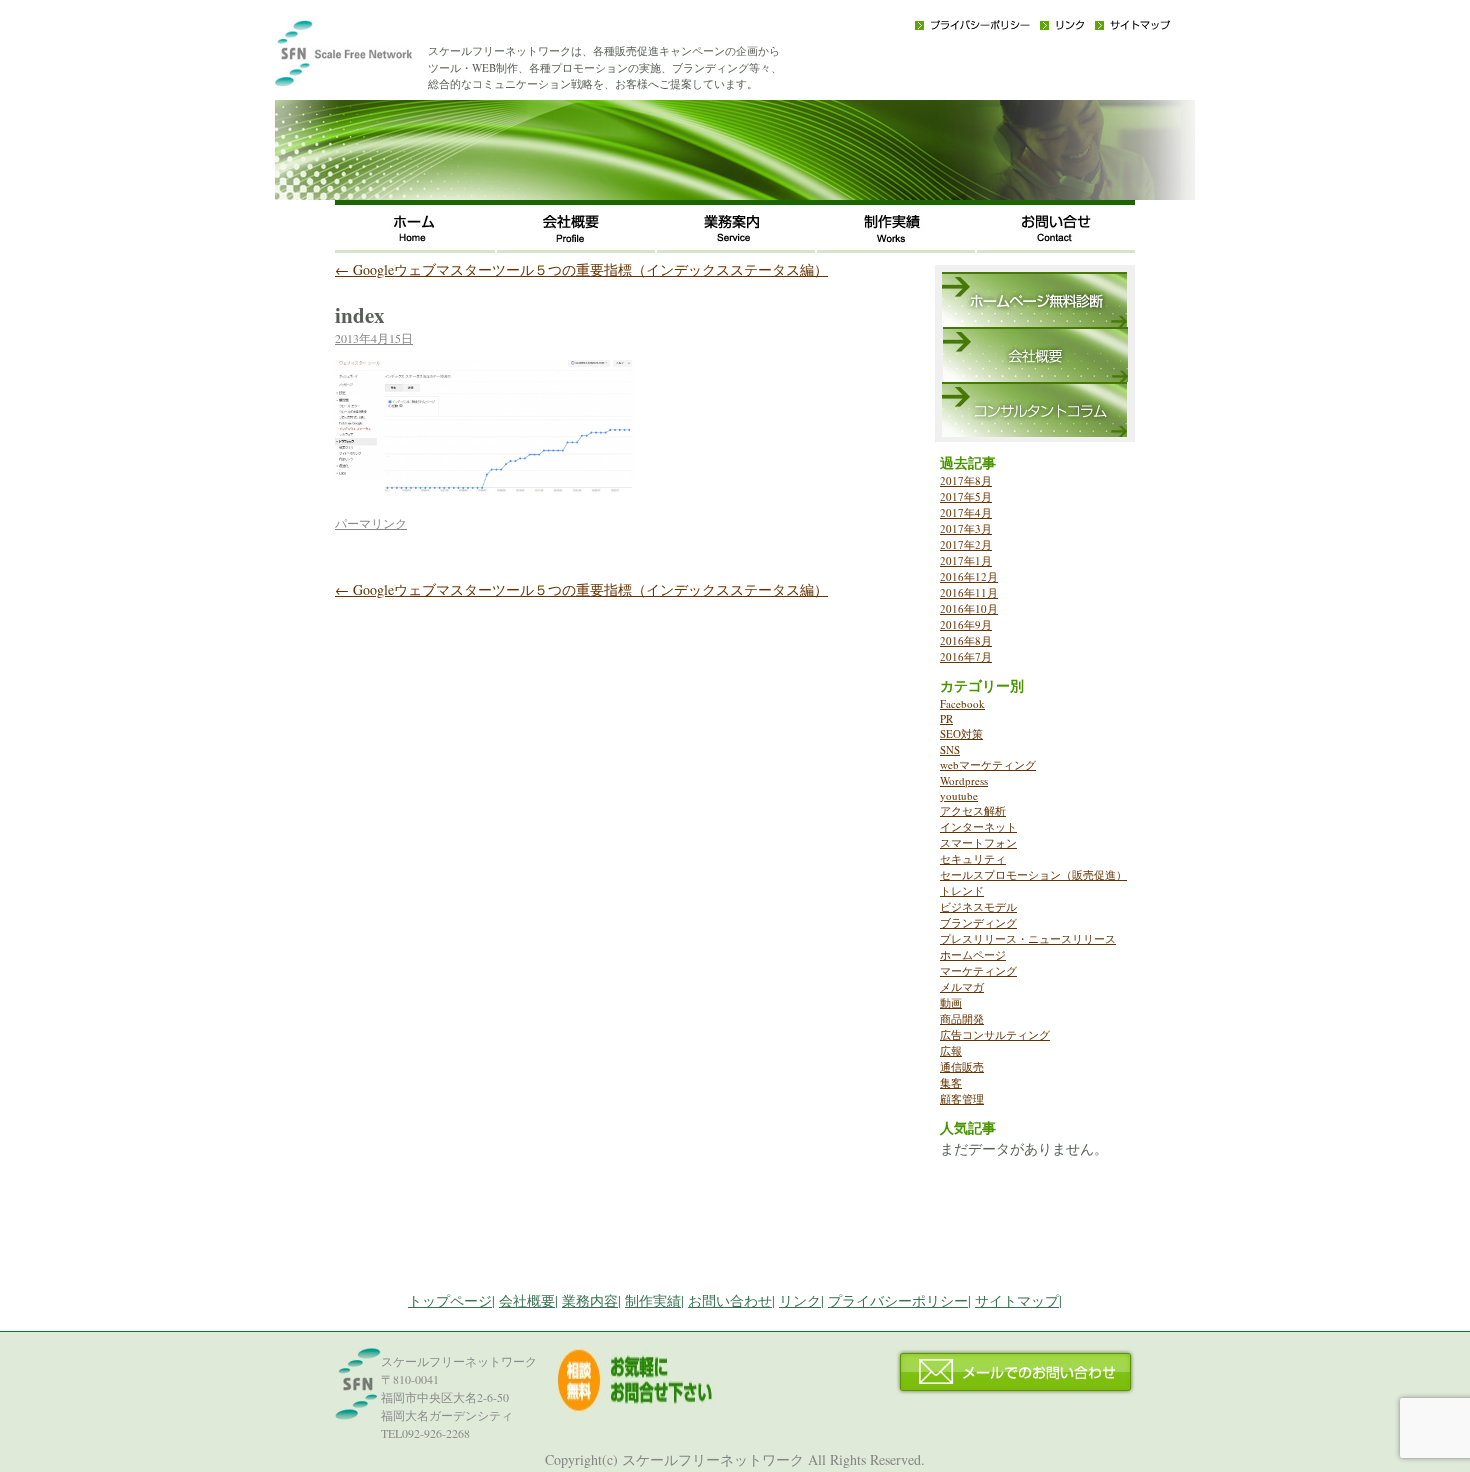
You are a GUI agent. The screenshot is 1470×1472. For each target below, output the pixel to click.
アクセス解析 (973, 810)
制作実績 (895, 226)
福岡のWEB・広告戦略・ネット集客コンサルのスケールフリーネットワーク (375, 60)
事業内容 (735, 226)
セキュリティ (973, 858)
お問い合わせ (1055, 226)
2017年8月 (966, 480)
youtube (959, 795)
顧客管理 (962, 1098)
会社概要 (575, 226)
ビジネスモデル (978, 906)
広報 (951, 1050)
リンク (1062, 25)
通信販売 (962, 1066)
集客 (951, 1082)
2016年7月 (966, 656)
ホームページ (973, 954)
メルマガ (962, 986)
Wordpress (964, 780)
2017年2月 (966, 544)
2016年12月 (969, 576)
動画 (951, 1002)
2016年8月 (966, 640)
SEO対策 (961, 733)
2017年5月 (966, 496)
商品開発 (962, 1018)
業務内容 (590, 1300)
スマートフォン (978, 842)
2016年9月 (966, 624)
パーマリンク (371, 523)
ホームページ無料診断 (1034, 299)
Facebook (962, 703)
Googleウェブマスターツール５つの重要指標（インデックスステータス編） (581, 269)
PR (946, 718)
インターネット (978, 826)
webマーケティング (988, 764)
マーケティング (978, 970)
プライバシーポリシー (972, 25)
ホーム (415, 226)
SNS (950, 749)
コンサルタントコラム (1034, 409)
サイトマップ (1132, 25)
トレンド (962, 890)
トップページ (450, 1300)
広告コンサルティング (995, 1034)
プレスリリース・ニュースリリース (1028, 938)
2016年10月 (969, 608)
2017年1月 (966, 560)
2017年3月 (966, 528)
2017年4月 (966, 512)
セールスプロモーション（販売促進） (1033, 874)
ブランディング (978, 922)
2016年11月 (969, 592)
